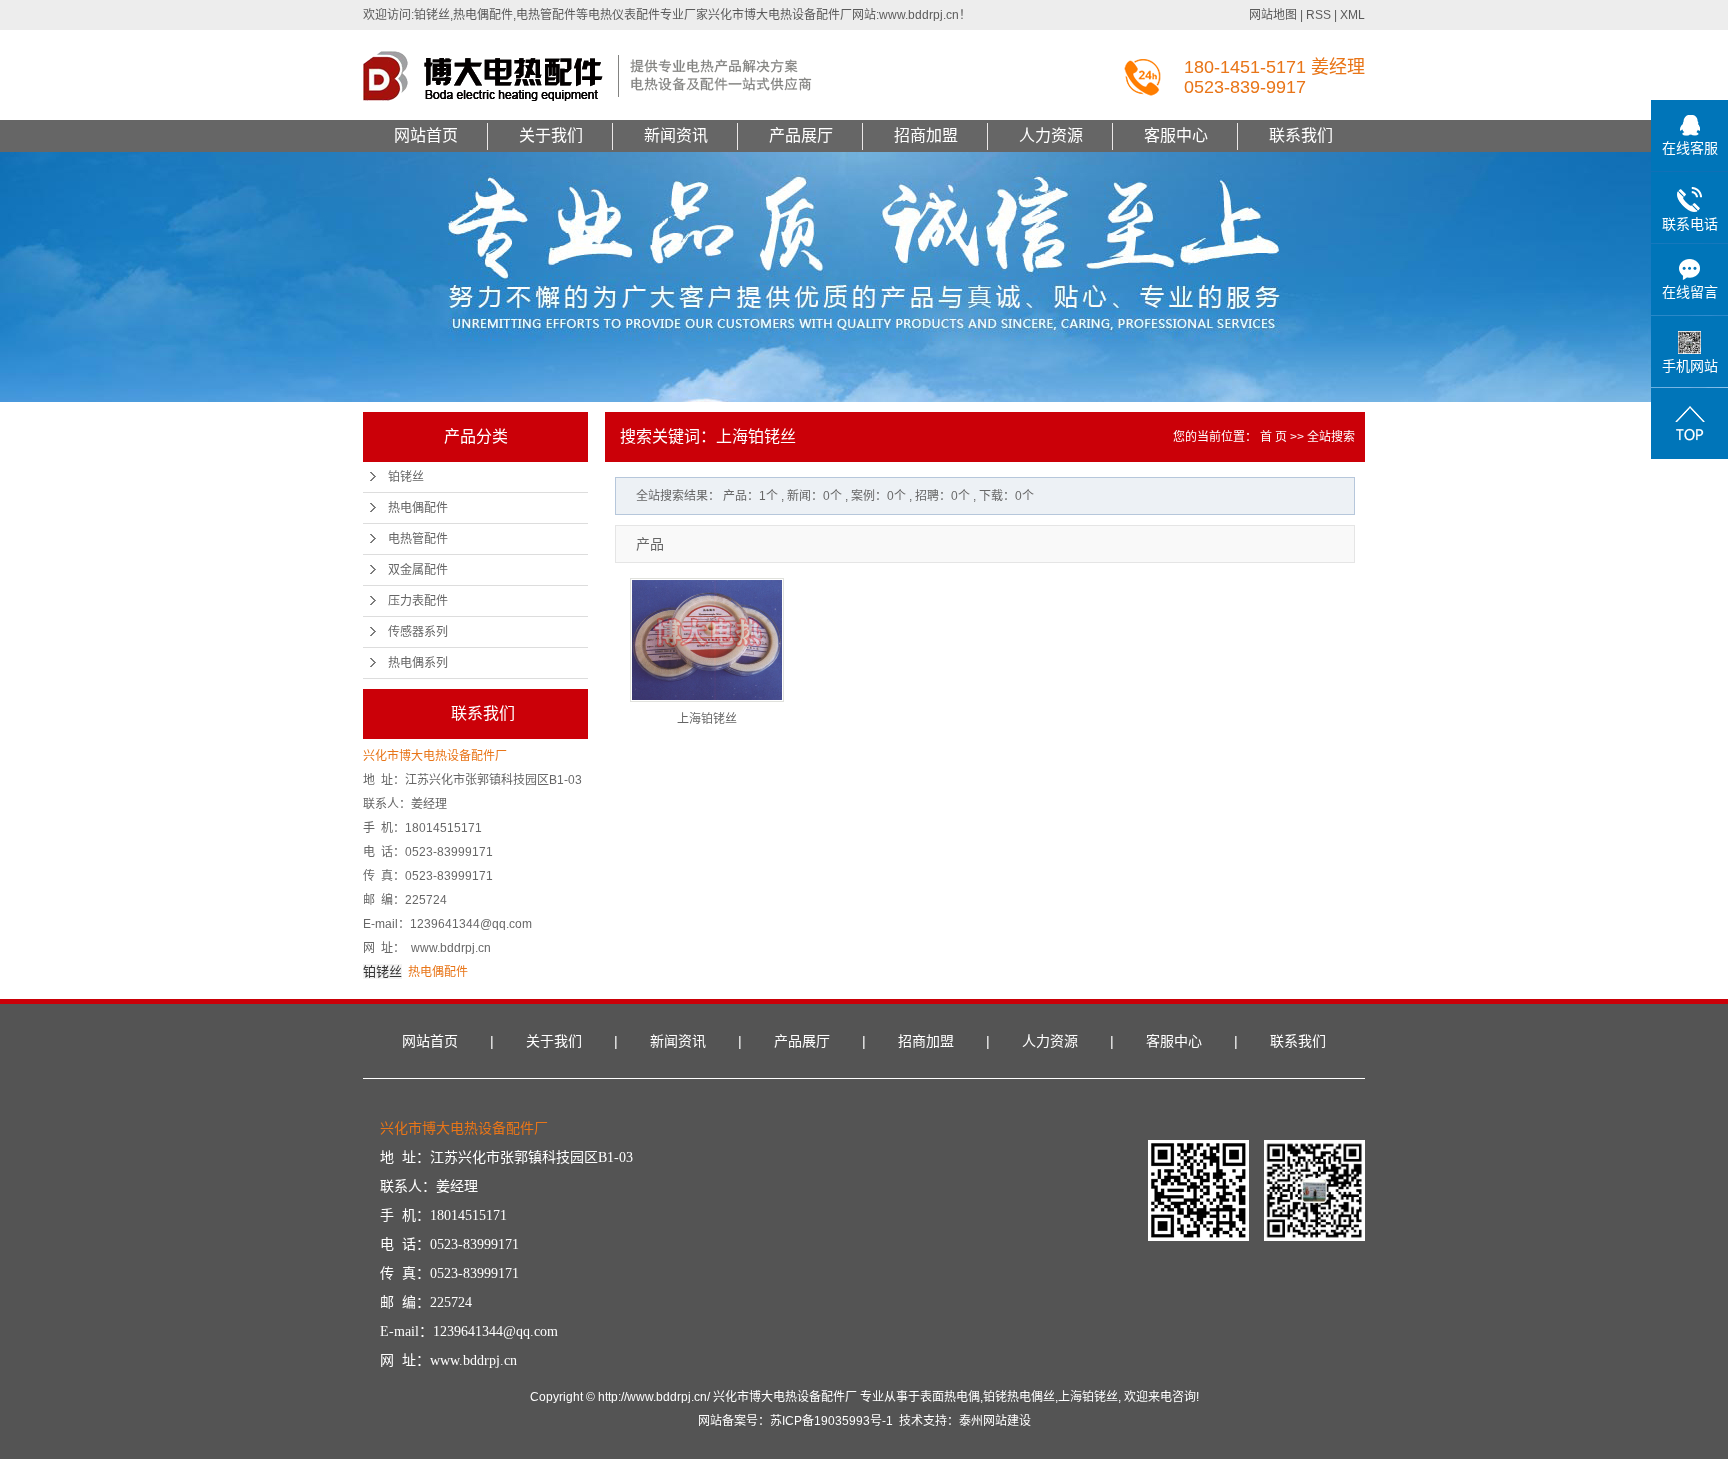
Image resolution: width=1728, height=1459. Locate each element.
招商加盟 (926, 135)
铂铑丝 (406, 477)
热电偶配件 (418, 508)
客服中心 (1176, 135)
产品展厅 (801, 135)
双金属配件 (418, 570)
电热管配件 (418, 539)
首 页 (1273, 437)
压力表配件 (418, 601)
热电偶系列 (418, 663)
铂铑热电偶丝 (1019, 1397)
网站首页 (426, 135)
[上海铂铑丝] (707, 640)
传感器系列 (418, 632)
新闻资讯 (676, 135)
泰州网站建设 (995, 1421)
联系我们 (1301, 135)
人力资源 (1051, 135)
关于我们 (551, 135)
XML (1352, 15)
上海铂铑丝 (707, 719)
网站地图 (1273, 15)
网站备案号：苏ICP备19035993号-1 (795, 1421)
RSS (1318, 15)
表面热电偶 (950, 1397)
